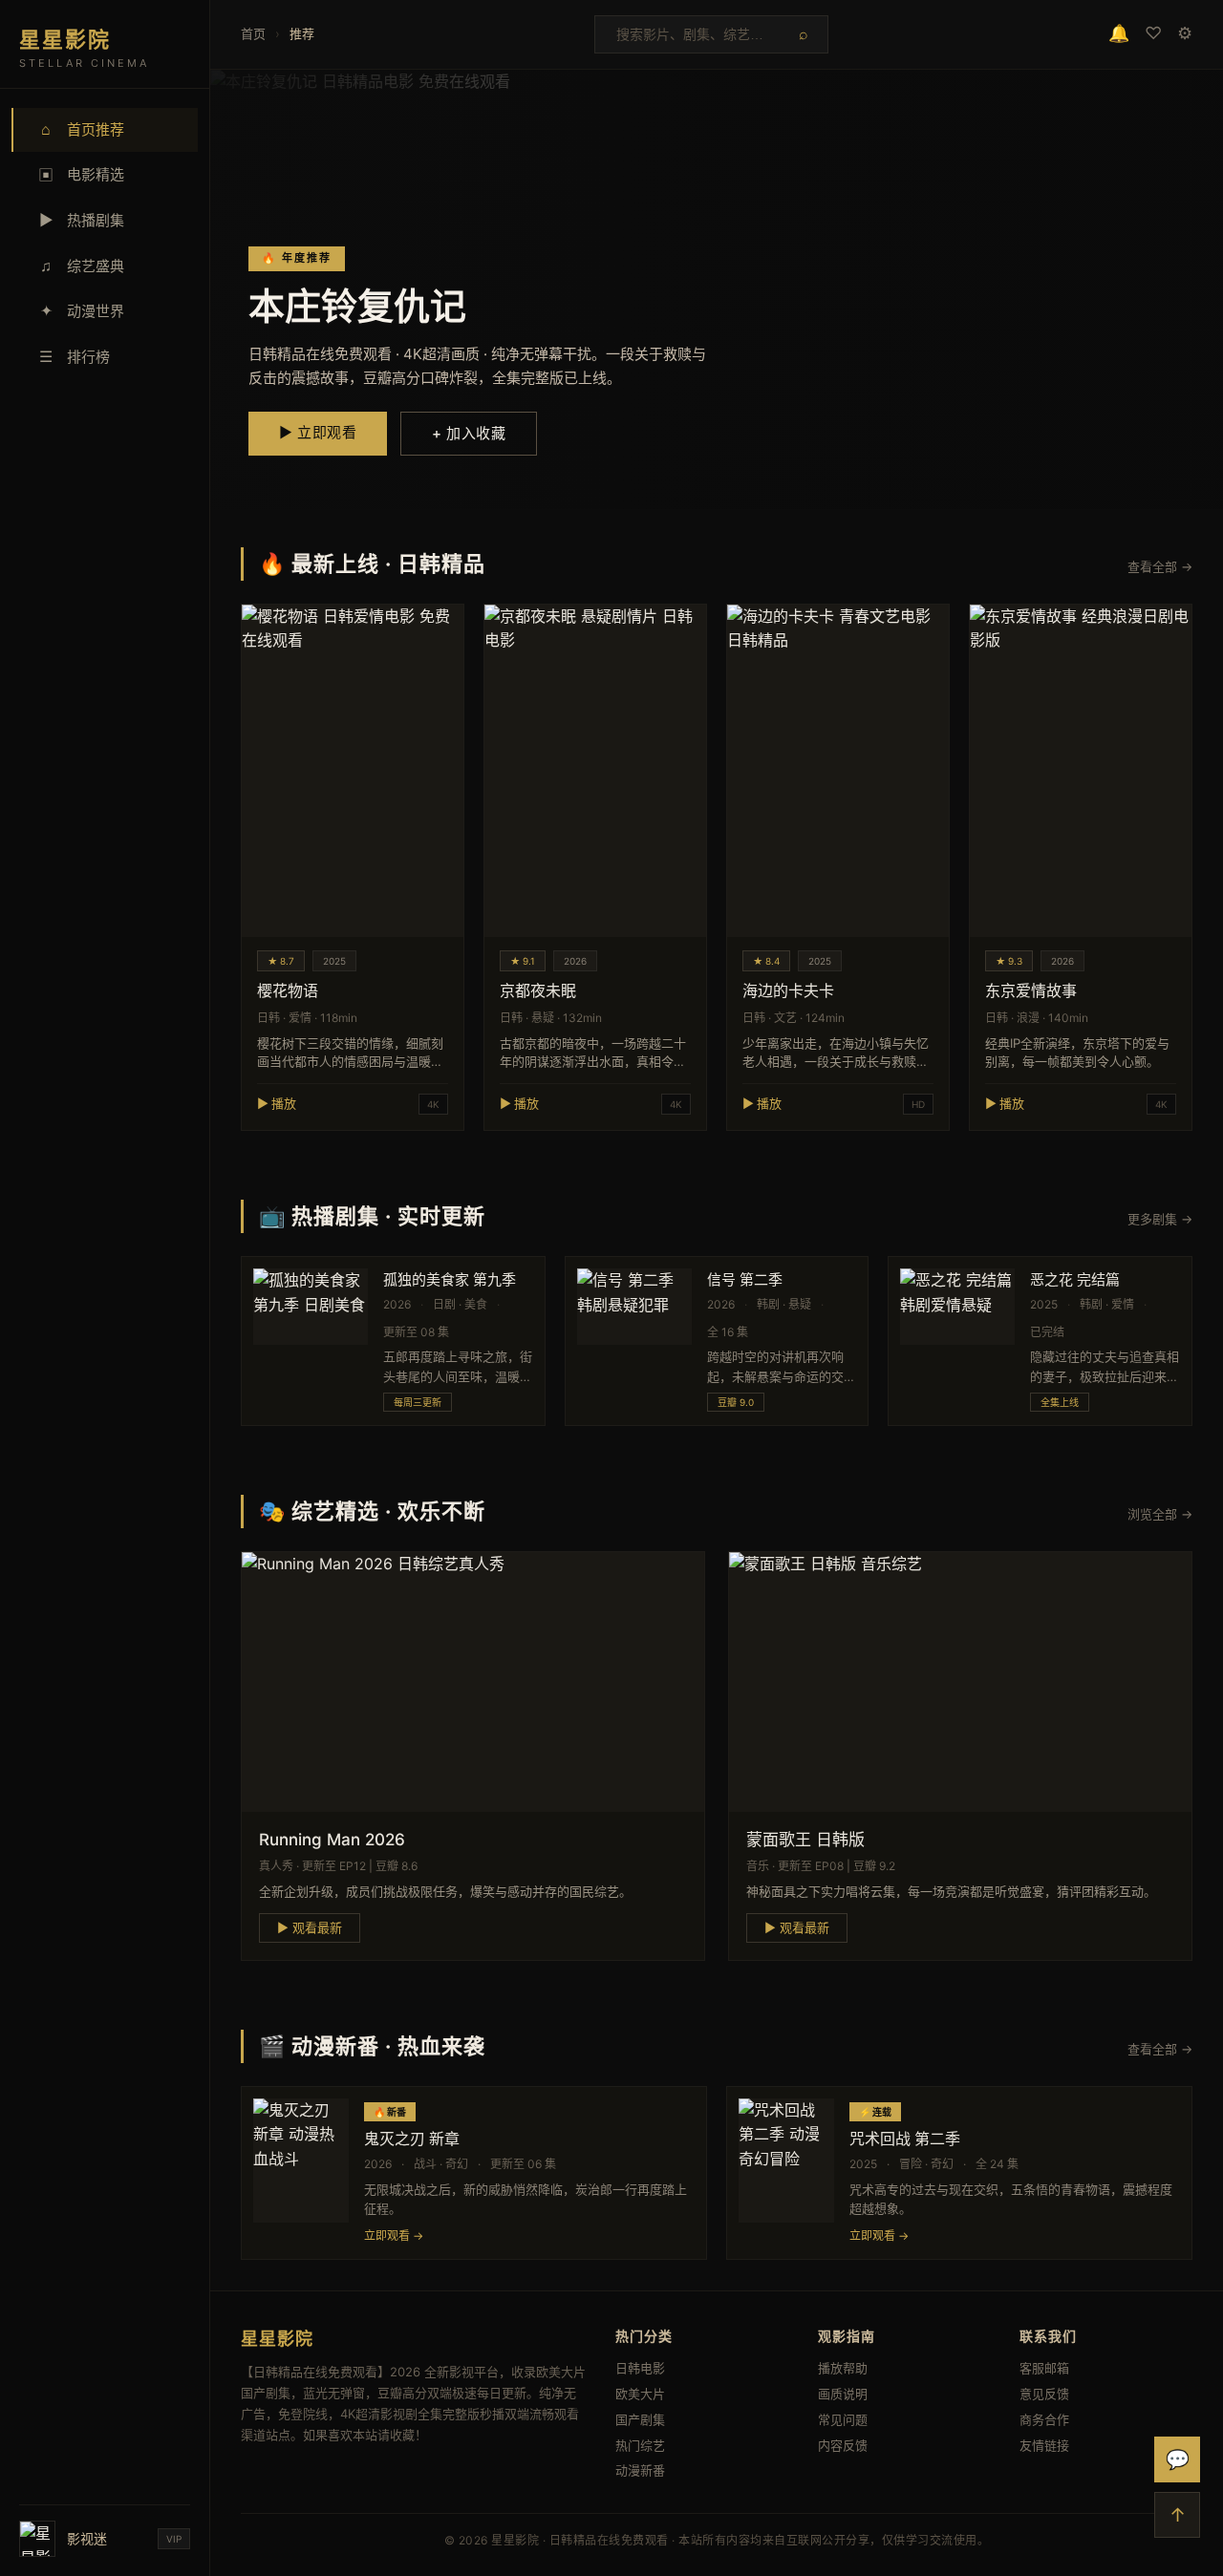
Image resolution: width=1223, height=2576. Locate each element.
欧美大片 (640, 2394)
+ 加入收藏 (469, 433)
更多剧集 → (1160, 1219)
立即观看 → (394, 2235)
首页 (253, 33)
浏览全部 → (1160, 1514)
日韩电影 (640, 2368)
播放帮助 (843, 2368)
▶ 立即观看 (318, 432)
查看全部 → (1160, 566)
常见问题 (843, 2419)
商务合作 (1044, 2419)
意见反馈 (1044, 2394)
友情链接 (1044, 2445)
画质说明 (843, 2394)
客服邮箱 (1044, 2368)
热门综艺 (640, 2445)
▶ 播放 (277, 1103)
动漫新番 (640, 2470)
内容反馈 (843, 2445)
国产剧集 (640, 2419)
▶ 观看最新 (310, 1927)
